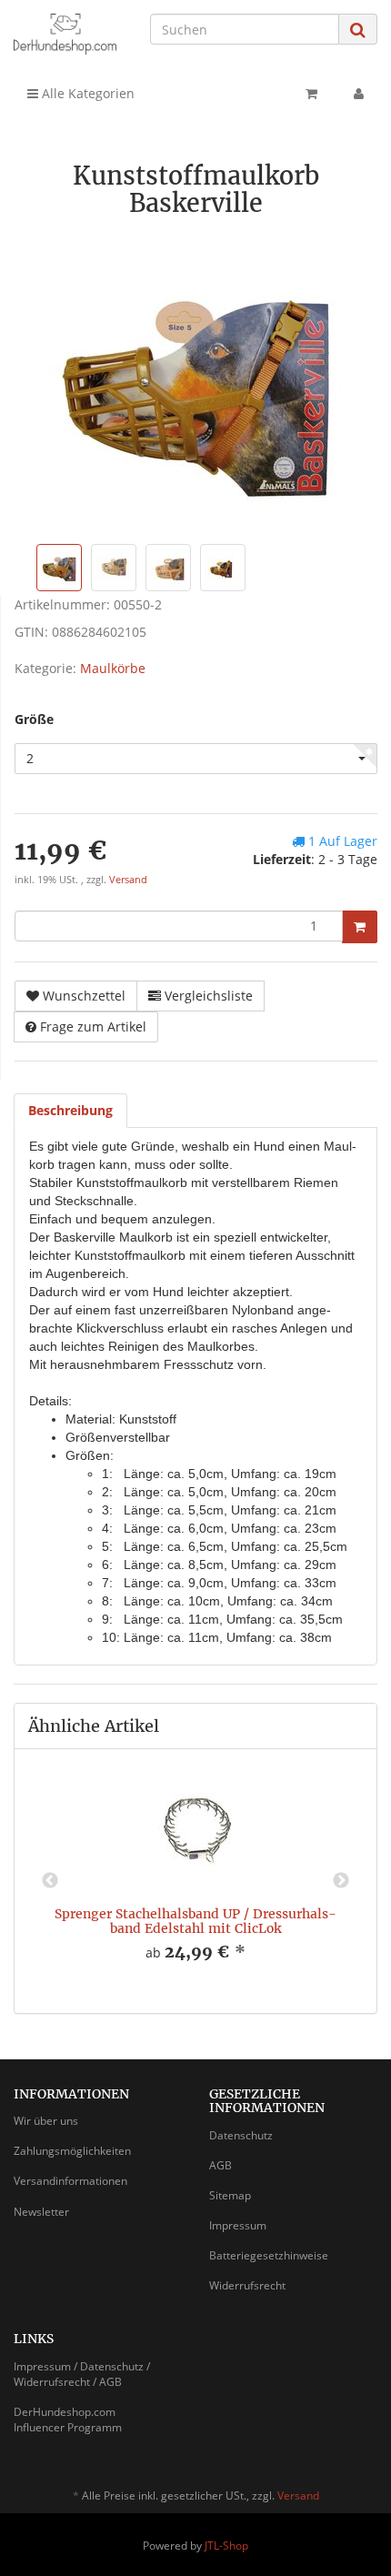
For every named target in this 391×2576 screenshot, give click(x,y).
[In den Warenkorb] (360, 927)
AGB (221, 2165)
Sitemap (230, 2195)
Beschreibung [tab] (70, 1110)
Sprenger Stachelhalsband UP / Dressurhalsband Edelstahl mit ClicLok (195, 1921)
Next (341, 1881)
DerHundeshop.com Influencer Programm (68, 2420)
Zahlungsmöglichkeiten (72, 2151)
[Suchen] (358, 30)
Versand (128, 880)
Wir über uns (46, 2121)
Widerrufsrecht (247, 2285)
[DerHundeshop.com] (65, 34)
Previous (50, 1881)
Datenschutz (241, 2135)
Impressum (238, 2225)
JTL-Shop (226, 2546)
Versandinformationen (70, 2181)
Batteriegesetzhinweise (269, 2255)
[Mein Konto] (359, 94)
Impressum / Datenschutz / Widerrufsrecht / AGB (82, 2374)
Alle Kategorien (86, 93)
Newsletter (41, 2212)
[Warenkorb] (311, 94)
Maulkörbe (113, 668)
